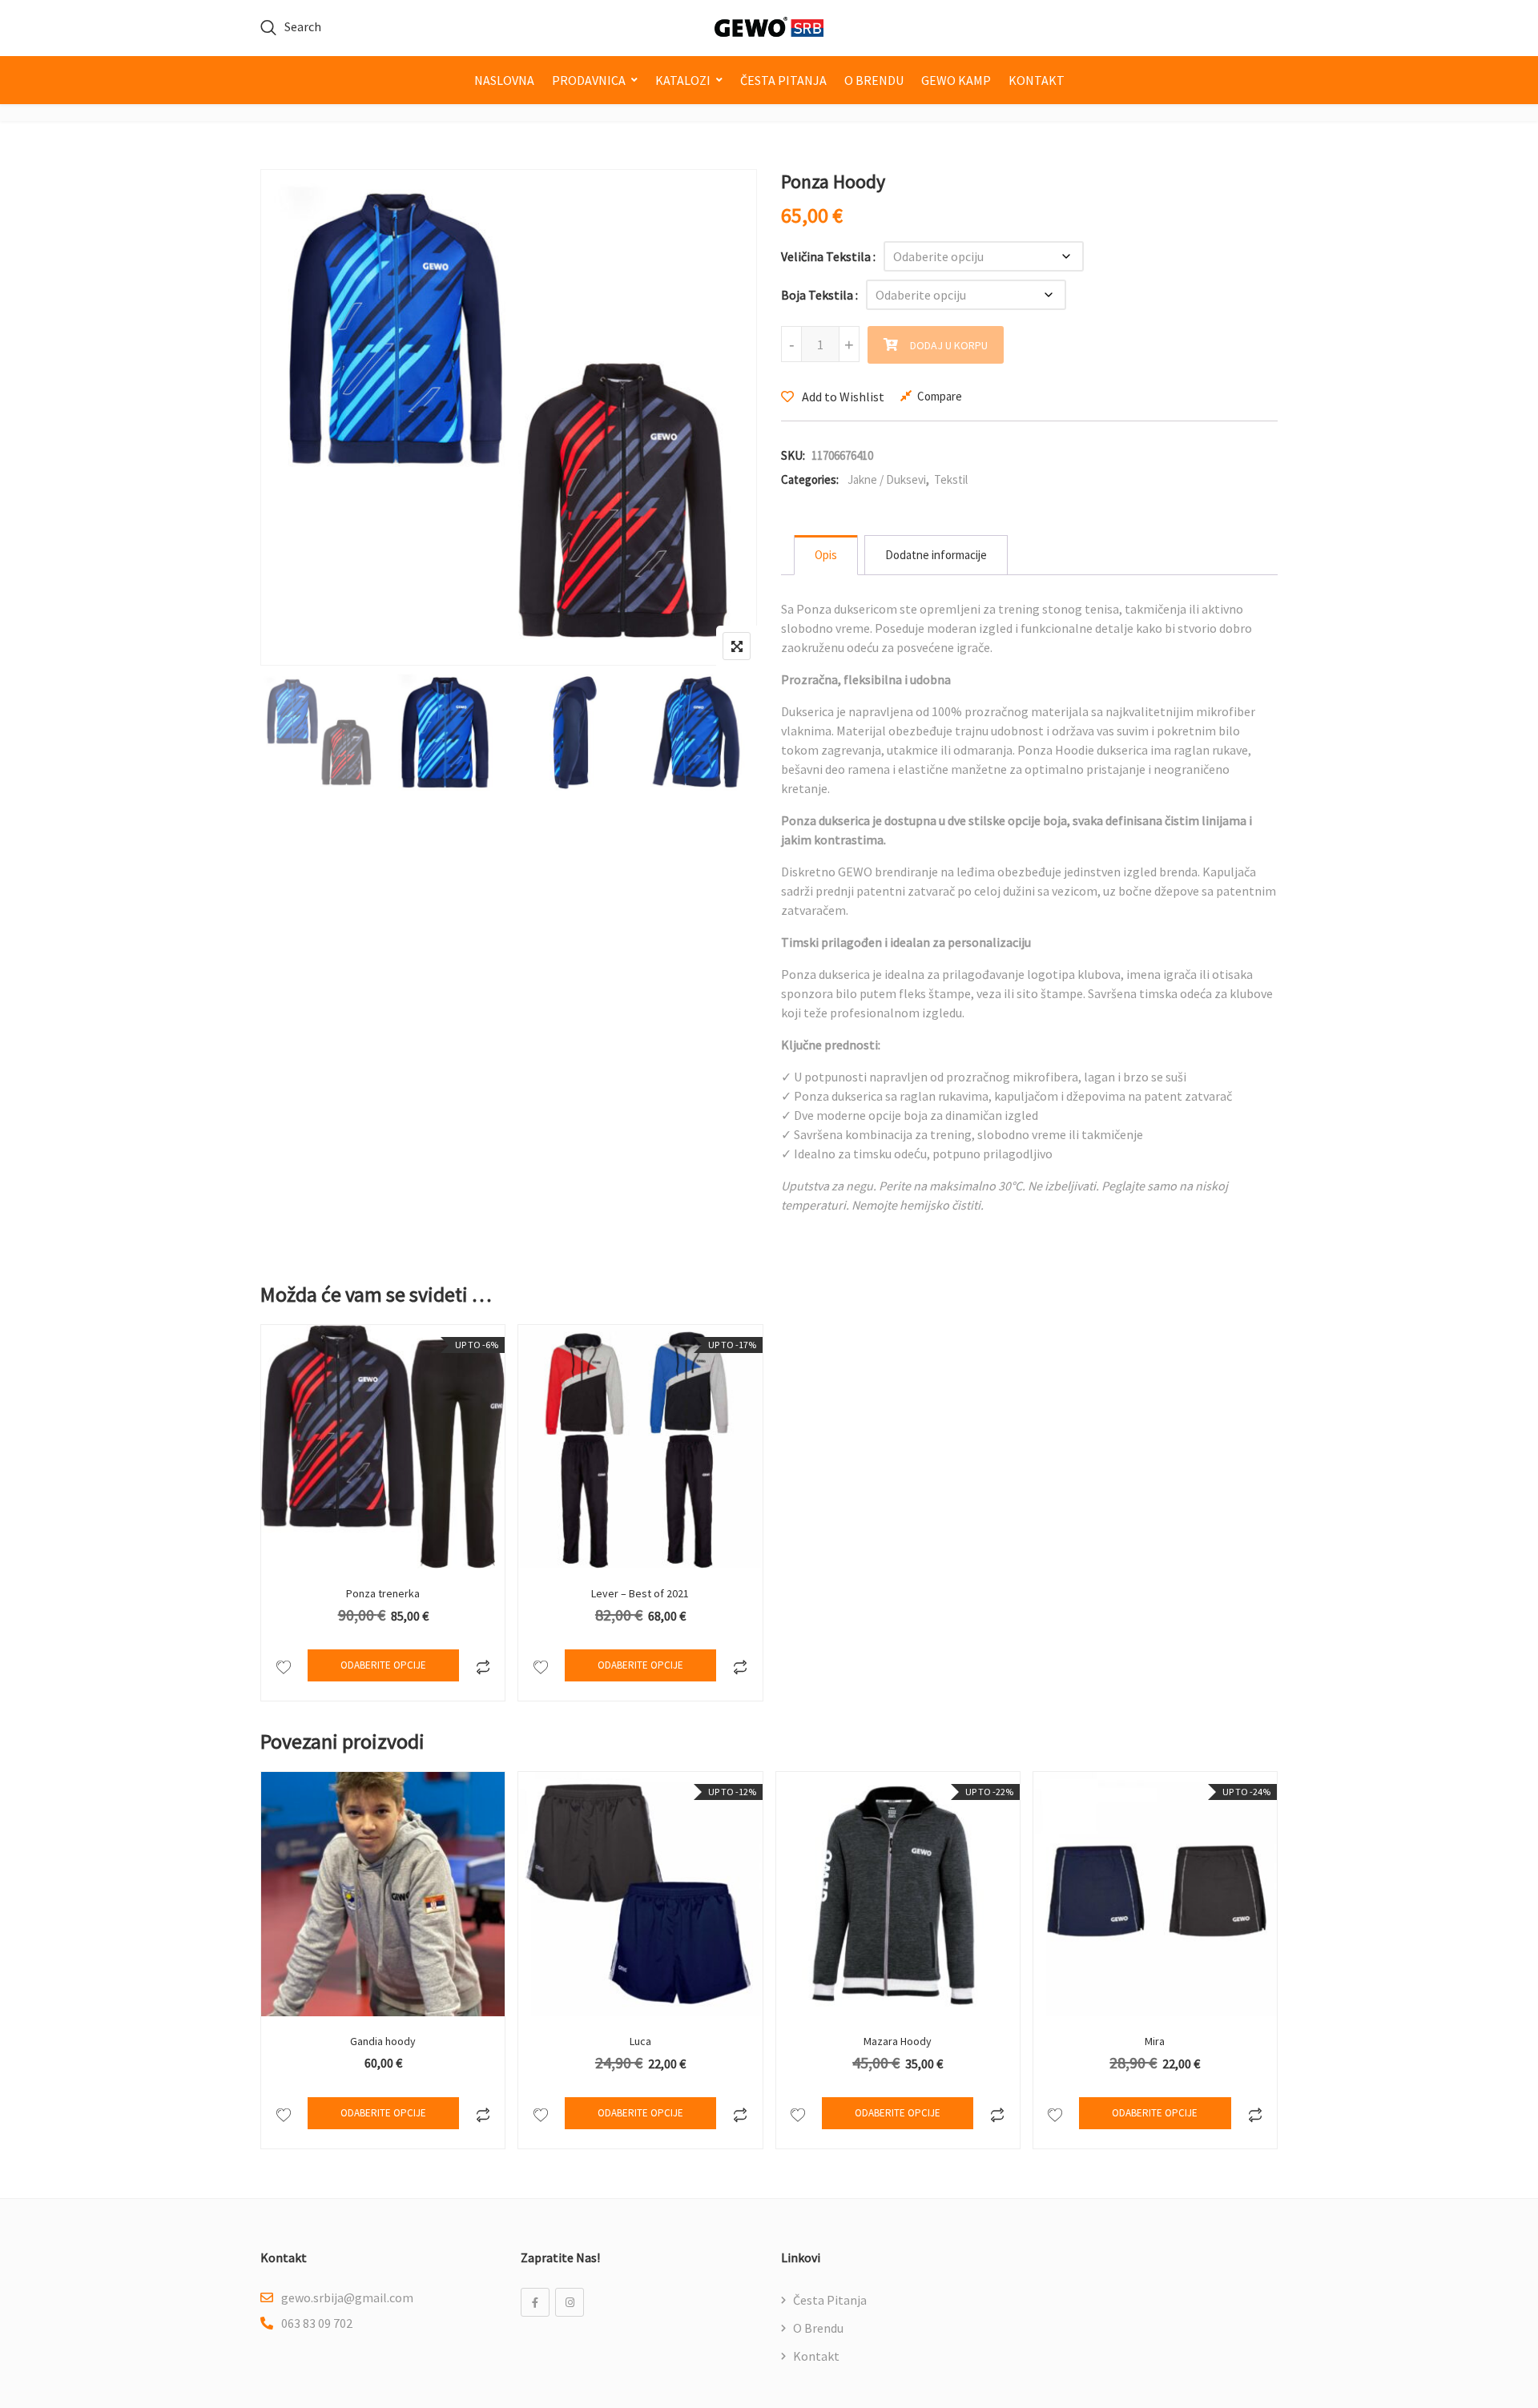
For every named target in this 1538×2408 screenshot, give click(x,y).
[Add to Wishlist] (283, 1665)
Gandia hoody (383, 2041)
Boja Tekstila (817, 295)
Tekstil (951, 479)
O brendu (874, 80)
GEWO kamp (956, 80)
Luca (640, 2041)
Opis (826, 555)
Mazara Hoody (898, 2041)
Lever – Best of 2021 (640, 1593)
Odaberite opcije (383, 1665)
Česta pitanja (783, 80)
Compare (940, 396)
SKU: (793, 455)
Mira (1155, 2041)
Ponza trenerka (383, 1593)
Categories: (810, 479)
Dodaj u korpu (949, 345)
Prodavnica (589, 80)
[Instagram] (570, 2302)
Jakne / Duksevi (887, 479)
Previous (294, 735)
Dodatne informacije (936, 555)
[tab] (826, 555)
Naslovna (504, 80)
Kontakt (1037, 80)
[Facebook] (535, 2302)
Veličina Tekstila (826, 256)
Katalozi (683, 80)
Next (723, 735)
